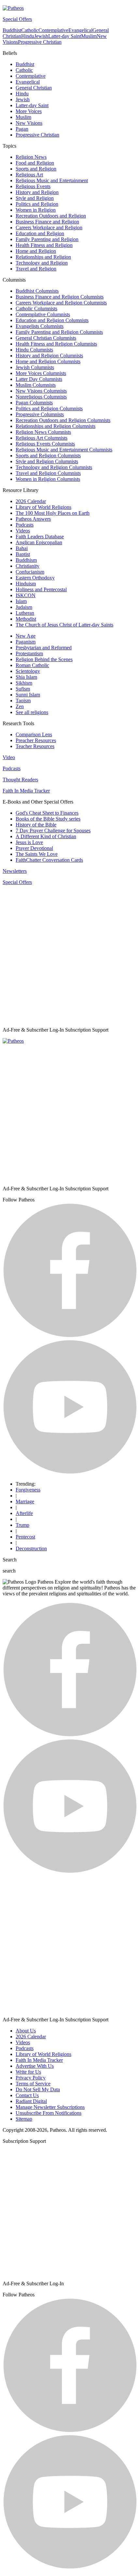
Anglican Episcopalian (39, 542)
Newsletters (15, 871)
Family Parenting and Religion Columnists (59, 332)
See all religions (32, 712)
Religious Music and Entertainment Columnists (64, 450)
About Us (26, 2031)
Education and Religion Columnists (52, 320)
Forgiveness (28, 1490)
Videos (23, 531)
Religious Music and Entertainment (52, 180)
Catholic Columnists (36, 309)
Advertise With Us (35, 2066)
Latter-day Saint (65, 36)
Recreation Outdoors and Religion (51, 216)
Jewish (41, 36)
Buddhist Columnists (37, 291)
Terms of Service (33, 2084)
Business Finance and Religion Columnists (60, 297)
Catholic (30, 30)
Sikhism (24, 683)
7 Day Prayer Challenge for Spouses (53, 831)
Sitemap (24, 2119)
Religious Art (29, 175)
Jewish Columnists (35, 367)
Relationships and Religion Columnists (56, 426)
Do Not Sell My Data (38, 2089)
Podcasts (25, 525)
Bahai (22, 548)
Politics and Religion (37, 204)
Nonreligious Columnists (41, 397)
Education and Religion (40, 233)
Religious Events (33, 186)
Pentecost (25, 1537)
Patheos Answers (33, 519)
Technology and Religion (42, 263)
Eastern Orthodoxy (35, 578)
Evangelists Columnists (40, 326)
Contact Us (27, 2095)
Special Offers (17, 19)
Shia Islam (26, 677)
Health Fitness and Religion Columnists (56, 344)
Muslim (89, 36)
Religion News (31, 157)
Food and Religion (35, 163)
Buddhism (26, 560)
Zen (20, 706)
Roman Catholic (32, 665)
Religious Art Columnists (42, 438)
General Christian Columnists (46, 338)
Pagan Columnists (34, 403)
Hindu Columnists (34, 350)
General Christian (34, 88)
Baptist (23, 554)
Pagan (22, 129)
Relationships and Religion (43, 257)
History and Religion (37, 192)
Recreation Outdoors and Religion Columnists (63, 420)
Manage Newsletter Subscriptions (50, 2107)
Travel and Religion (36, 269)
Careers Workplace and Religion (49, 228)
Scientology (28, 671)
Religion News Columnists (43, 432)
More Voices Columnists (41, 373)
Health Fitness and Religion (44, 245)
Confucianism (30, 572)
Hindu (28, 36)
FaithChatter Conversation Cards (49, 860)
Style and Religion (35, 198)
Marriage (25, 1501)
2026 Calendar (31, 501)
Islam (21, 601)
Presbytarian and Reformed (44, 648)
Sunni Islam (28, 695)
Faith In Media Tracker (26, 791)
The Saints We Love (37, 854)
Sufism (23, 689)
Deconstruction (31, 1549)
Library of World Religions (43, 507)
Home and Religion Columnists (48, 361)
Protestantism (29, 653)
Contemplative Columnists (43, 314)
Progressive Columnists (40, 414)
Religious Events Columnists (45, 444)
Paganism (26, 642)
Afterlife (24, 1513)
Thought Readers (20, 780)
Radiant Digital (31, 2101)
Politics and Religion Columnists (49, 408)
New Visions (29, 123)
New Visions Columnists (41, 391)
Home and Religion (36, 251)
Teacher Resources (35, 746)
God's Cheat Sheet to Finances (47, 813)
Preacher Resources (36, 740)
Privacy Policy (31, 2078)
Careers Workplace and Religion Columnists (61, 303)
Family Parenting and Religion (47, 239)
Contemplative (53, 30)
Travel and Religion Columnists (48, 473)
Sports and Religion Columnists (48, 456)
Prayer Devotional (34, 848)
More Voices (29, 111)
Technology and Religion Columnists (54, 467)
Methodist (26, 619)
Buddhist (12, 30)
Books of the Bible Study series (48, 819)
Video (9, 757)
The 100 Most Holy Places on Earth (53, 513)
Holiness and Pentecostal (41, 589)
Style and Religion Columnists (47, 461)
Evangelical (80, 30)
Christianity (28, 566)
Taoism (23, 701)
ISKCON (26, 595)
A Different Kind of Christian (46, 836)
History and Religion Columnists (49, 356)
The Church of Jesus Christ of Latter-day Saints (64, 625)
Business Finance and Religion (47, 222)
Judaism (24, 607)
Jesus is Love (29, 842)
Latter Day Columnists (39, 379)
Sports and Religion (36, 169)
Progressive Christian (40, 42)
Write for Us (28, 2072)
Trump (22, 1525)
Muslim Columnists (36, 385)
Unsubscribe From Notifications (49, 2113)
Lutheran (25, 613)
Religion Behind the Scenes (44, 659)
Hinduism (26, 584)
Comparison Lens (34, 734)
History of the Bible (36, 825)
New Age (26, 636)
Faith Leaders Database (40, 537)
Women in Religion (36, 210)
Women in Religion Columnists (48, 479)
